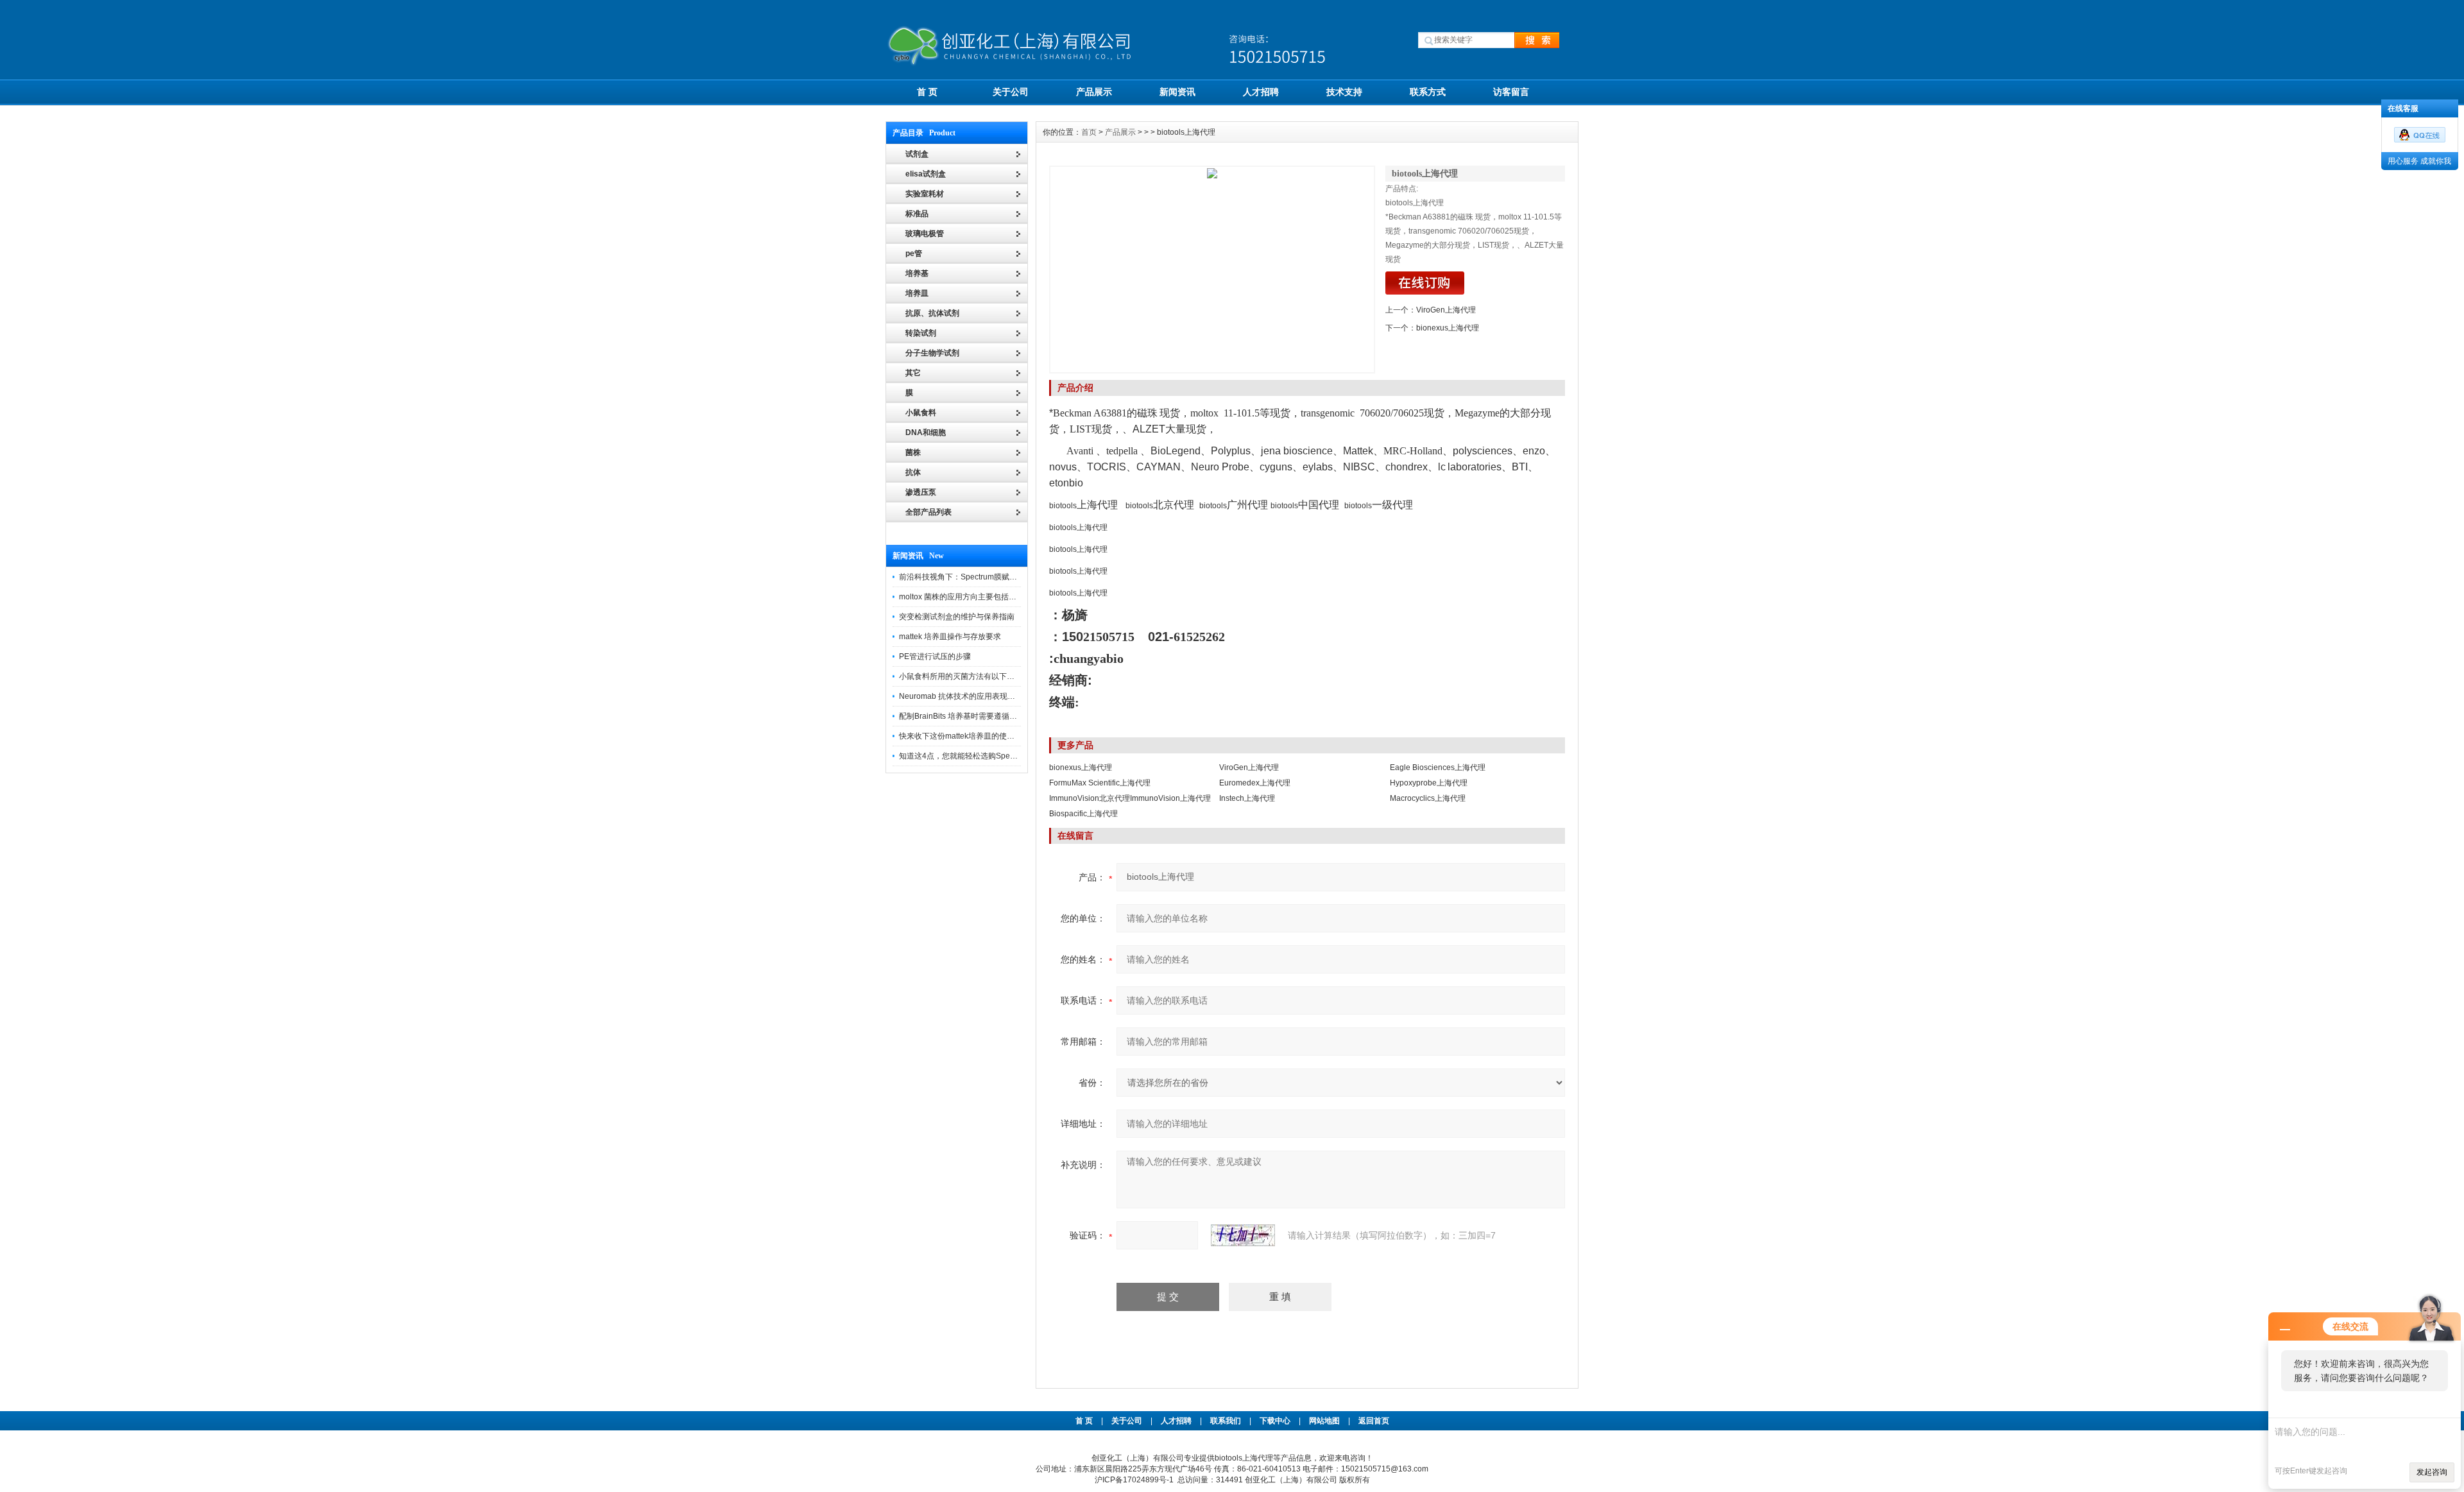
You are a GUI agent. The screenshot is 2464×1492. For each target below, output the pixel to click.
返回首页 (1374, 1421)
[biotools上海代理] (1212, 270)
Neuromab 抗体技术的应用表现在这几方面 (972, 696)
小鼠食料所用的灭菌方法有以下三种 (961, 676)
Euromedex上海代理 (1255, 783)
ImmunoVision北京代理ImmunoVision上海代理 (1130, 798)
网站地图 (1324, 1421)
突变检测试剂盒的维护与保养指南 (957, 617)
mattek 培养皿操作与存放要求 (950, 637)
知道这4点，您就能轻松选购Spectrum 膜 (969, 756)
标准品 (917, 214)
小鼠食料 (921, 413)
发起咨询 (2432, 1472)
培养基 (917, 273)
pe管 (914, 253)
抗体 (913, 472)
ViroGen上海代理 (1446, 310)
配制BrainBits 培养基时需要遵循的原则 (966, 716)
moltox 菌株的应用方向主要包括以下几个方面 (977, 597)
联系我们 (1226, 1421)
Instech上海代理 (1247, 798)
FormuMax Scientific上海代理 (1100, 783)
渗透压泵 (921, 492)
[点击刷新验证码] (1243, 1235)
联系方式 (1428, 92)
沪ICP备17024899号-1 (1134, 1480)
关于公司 (1011, 92)
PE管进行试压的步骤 (935, 656)
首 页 (927, 92)
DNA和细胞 (926, 433)
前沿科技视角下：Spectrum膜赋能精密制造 (973, 577)
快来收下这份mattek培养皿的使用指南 (964, 736)
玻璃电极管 (925, 234)
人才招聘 (1261, 92)
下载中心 (1275, 1421)
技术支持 (1344, 92)
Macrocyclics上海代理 (1428, 798)
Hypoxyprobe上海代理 (1429, 783)
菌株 (913, 452)
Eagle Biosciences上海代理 (1438, 767)
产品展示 (1094, 92)
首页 (1089, 132)
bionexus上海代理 (1448, 328)
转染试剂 (921, 333)
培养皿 (917, 293)
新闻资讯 (1177, 92)
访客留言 (1511, 92)
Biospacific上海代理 (1083, 814)
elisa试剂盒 (926, 174)
